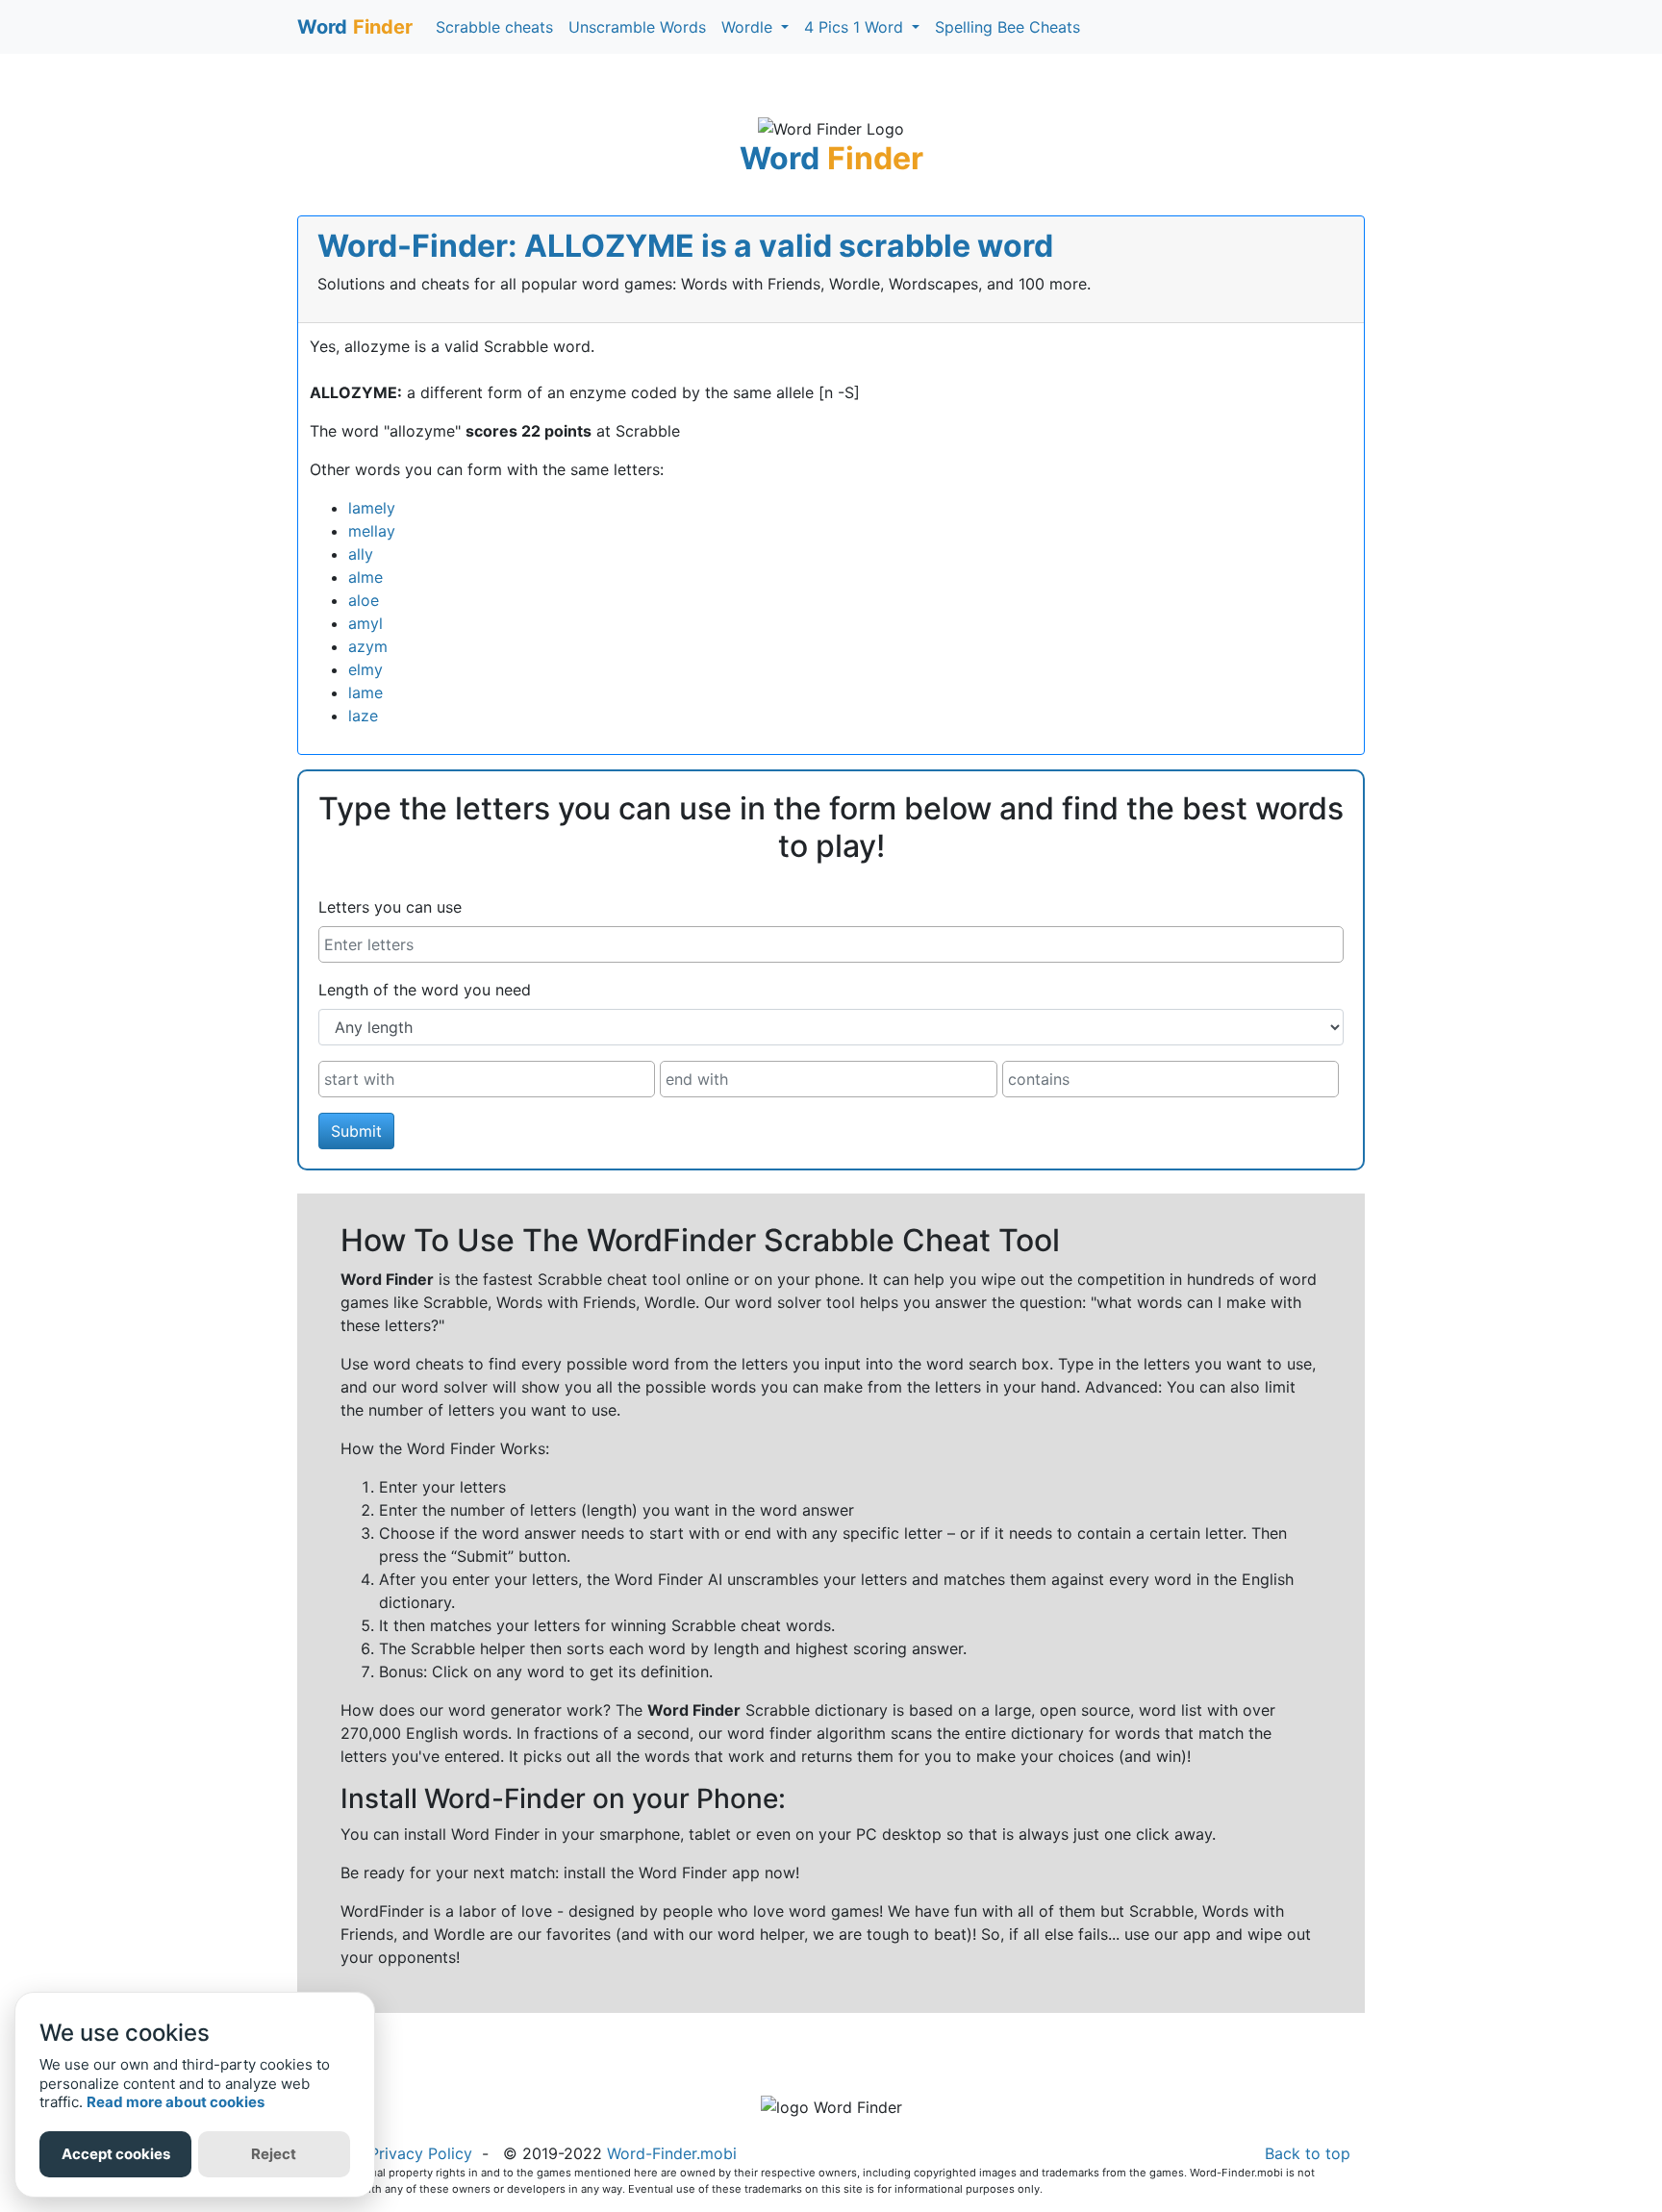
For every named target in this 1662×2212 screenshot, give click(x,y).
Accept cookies (116, 2154)
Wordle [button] (749, 27)
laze (363, 716)
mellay (372, 531)
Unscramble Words (637, 27)
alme (365, 577)
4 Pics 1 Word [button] (856, 27)
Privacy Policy (421, 2153)
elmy (365, 669)
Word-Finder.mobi (672, 2153)
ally (361, 554)
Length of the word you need (425, 990)
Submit (356, 1131)
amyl (365, 623)
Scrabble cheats (494, 27)
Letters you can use (390, 907)
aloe (364, 600)
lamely (372, 508)
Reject (274, 2154)
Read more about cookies (176, 2102)
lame (365, 692)
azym (368, 646)
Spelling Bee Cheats (1007, 27)
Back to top (1308, 2153)
